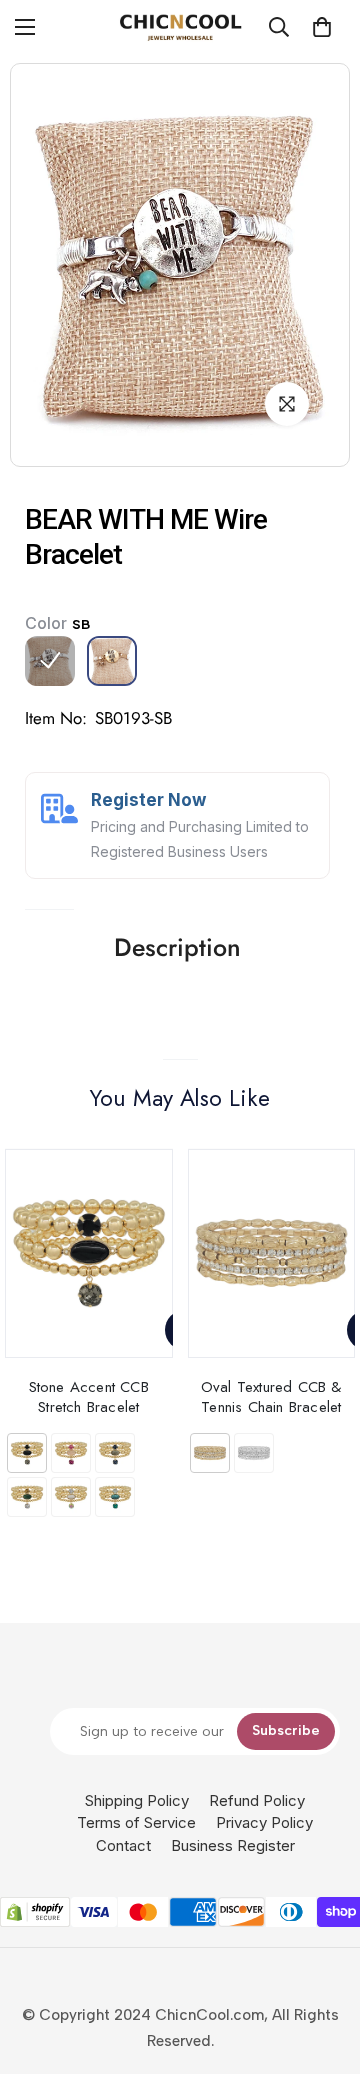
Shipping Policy (137, 1800)
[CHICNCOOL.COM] (180, 26)
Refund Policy (257, 1800)
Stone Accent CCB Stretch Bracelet (89, 1396)
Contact (123, 1845)
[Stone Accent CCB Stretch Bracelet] (89, 1253)
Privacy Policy (264, 1822)
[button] (322, 27)
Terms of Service (136, 1822)
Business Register (233, 1845)
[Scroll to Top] (324, 1968)
